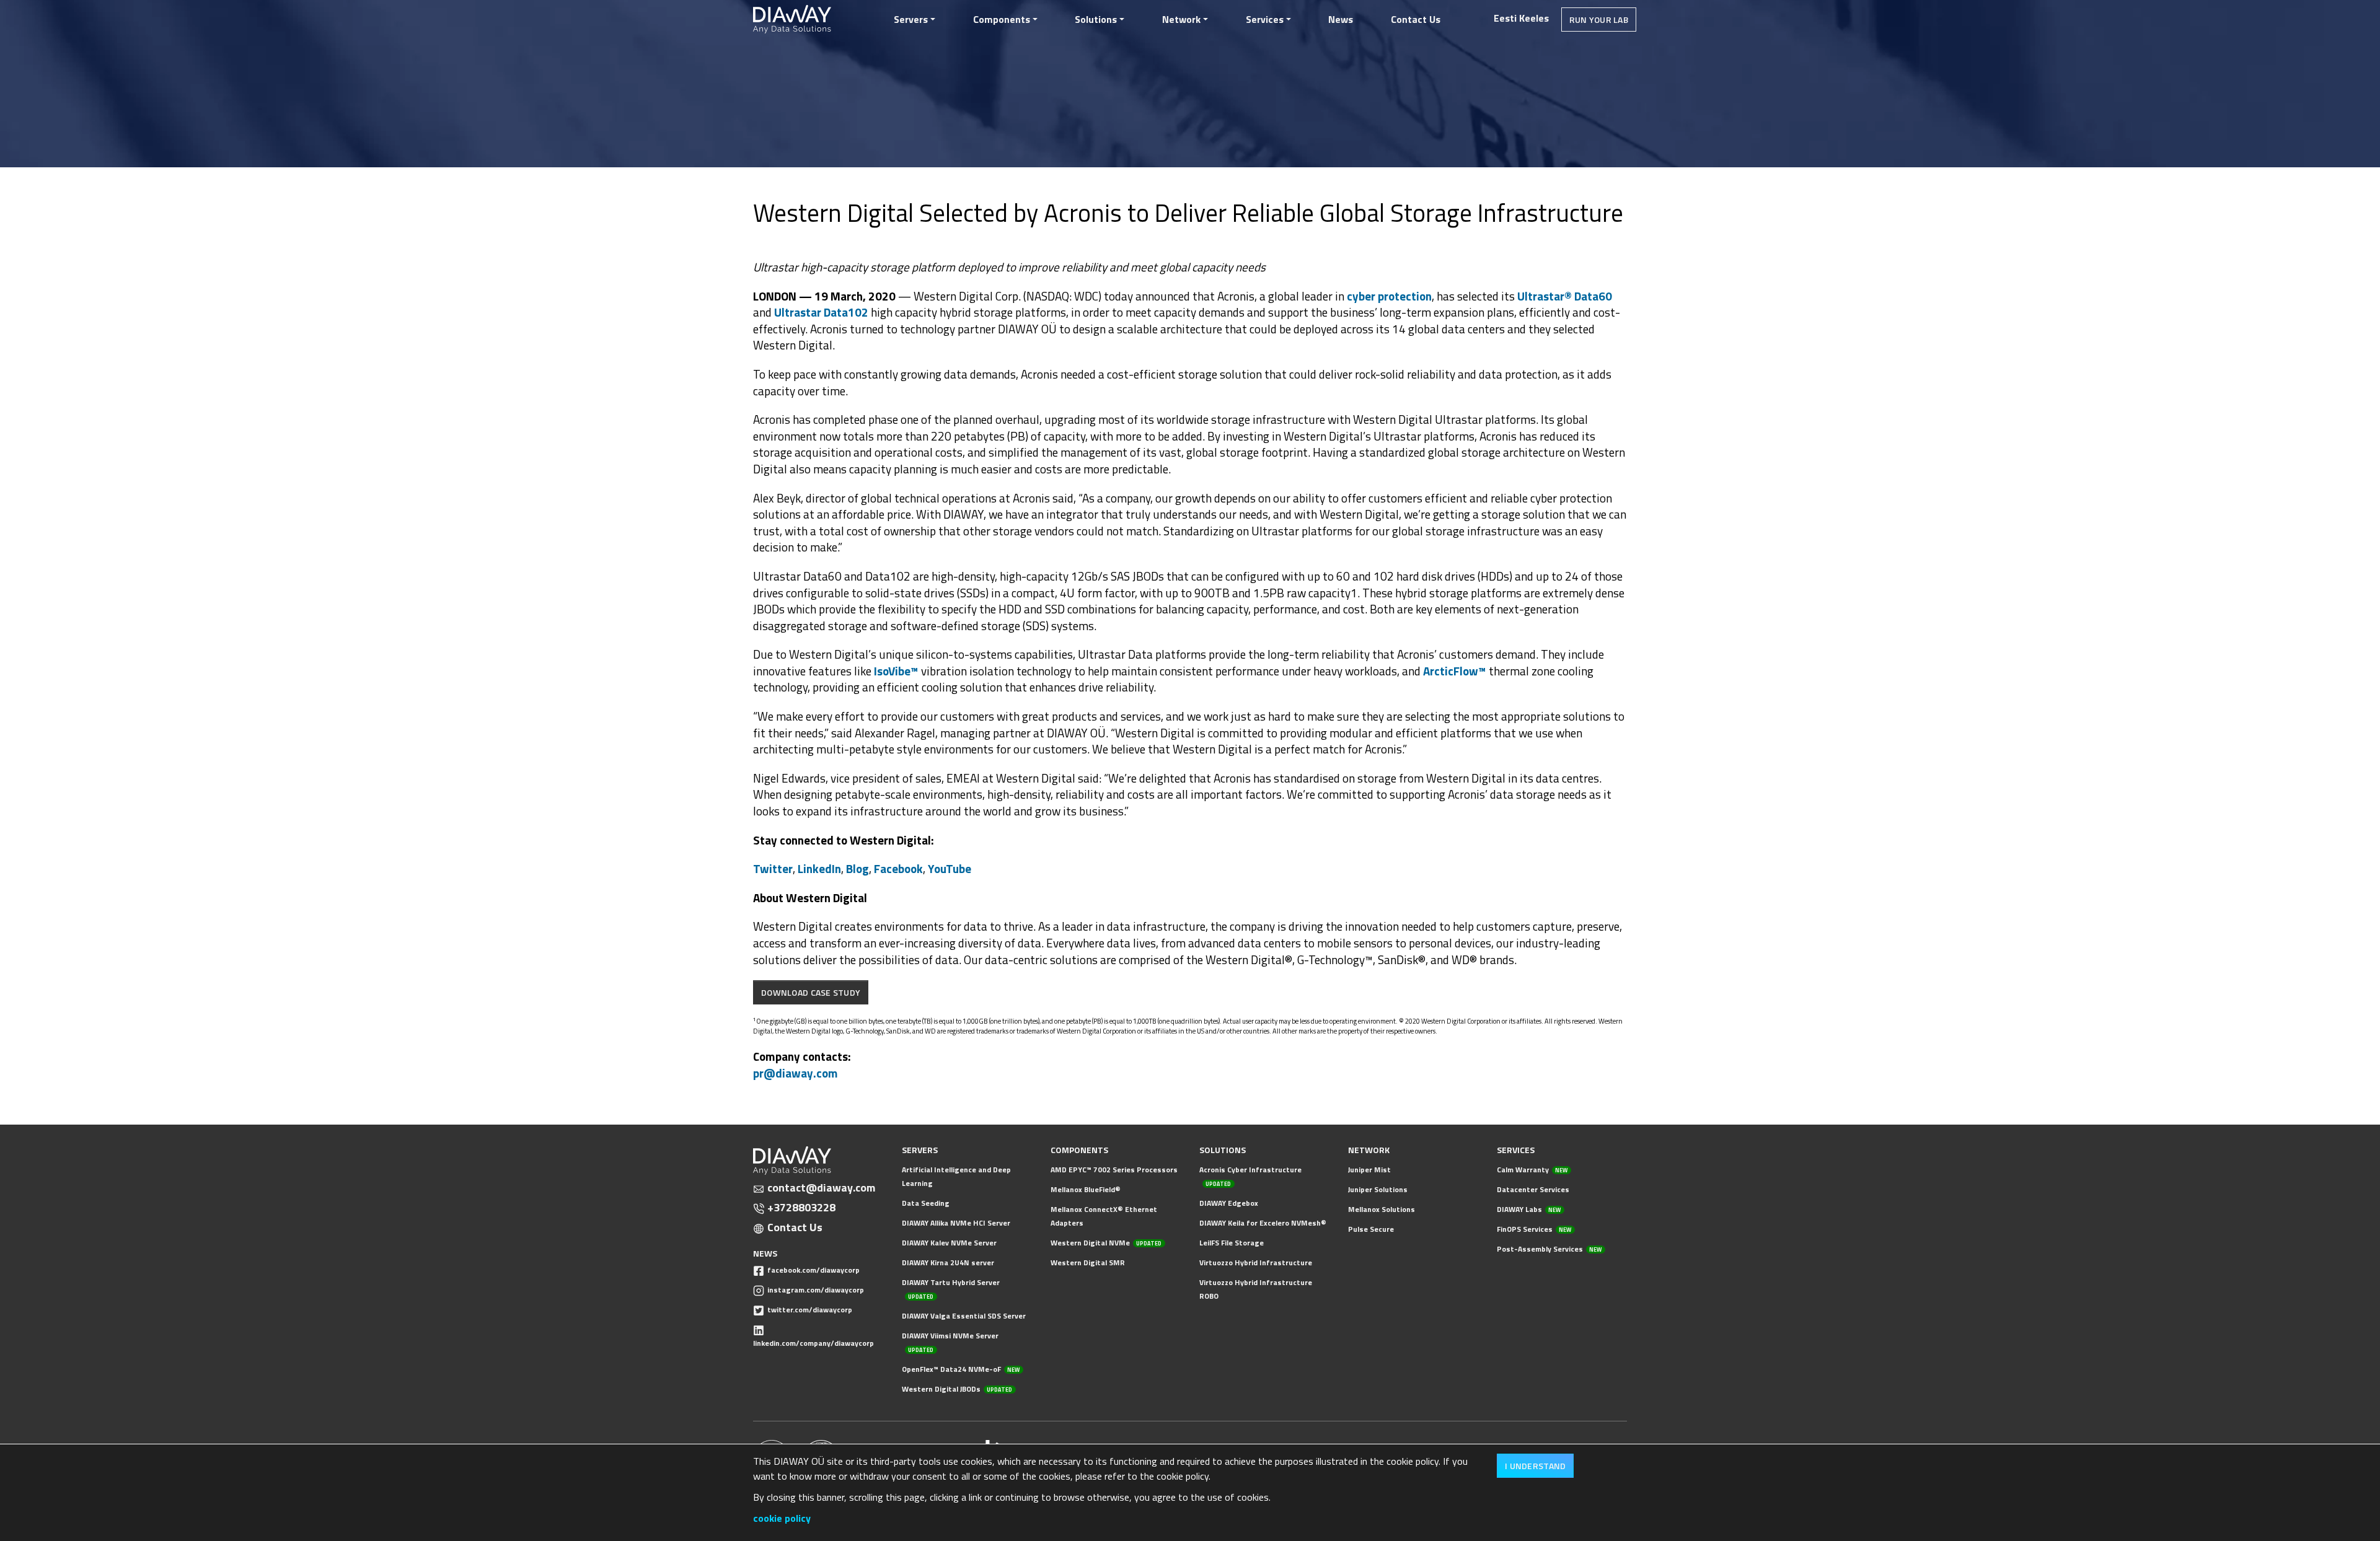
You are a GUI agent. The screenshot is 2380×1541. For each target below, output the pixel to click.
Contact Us (1416, 19)
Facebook (898, 868)
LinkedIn (819, 868)
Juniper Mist (1369, 1170)
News (1341, 19)
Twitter (773, 868)
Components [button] (1002, 19)
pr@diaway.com (796, 1073)
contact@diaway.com (821, 1188)
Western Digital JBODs (957, 1389)
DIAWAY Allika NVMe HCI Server (956, 1223)
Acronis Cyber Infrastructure (1250, 1176)
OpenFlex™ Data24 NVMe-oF (961, 1369)
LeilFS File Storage (1232, 1243)
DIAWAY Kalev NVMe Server (949, 1243)
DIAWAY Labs (1529, 1209)
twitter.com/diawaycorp (810, 1310)
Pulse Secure (1371, 1229)
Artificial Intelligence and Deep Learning (956, 1176)
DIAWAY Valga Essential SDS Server (964, 1316)
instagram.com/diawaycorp (816, 1290)
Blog (857, 868)
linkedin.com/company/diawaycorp (813, 1343)
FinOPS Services (1534, 1229)
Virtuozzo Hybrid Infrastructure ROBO (1256, 1289)
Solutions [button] (1096, 19)
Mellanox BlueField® (1086, 1189)
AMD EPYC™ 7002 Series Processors (1114, 1170)
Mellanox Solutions (1382, 1209)
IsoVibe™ (896, 671)
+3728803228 (801, 1208)
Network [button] (1181, 19)
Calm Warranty (1532, 1170)
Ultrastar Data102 (821, 312)
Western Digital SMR (1088, 1262)
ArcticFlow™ (1455, 671)
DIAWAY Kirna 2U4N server (948, 1262)
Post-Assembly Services (1549, 1249)
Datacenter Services (1533, 1189)
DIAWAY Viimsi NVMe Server (950, 1342)
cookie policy (782, 1518)
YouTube (950, 868)
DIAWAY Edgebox (1229, 1203)
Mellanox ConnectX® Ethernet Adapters (1104, 1216)
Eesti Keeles (1521, 18)
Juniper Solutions (1378, 1189)
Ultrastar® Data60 (1565, 296)
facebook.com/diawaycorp (813, 1270)
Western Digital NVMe (1106, 1243)
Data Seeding (926, 1203)
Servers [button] (911, 19)
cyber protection (1389, 296)
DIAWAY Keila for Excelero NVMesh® (1263, 1223)
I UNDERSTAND (1535, 1466)
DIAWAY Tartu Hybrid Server (951, 1289)
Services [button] (1265, 19)
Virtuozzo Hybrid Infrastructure (1256, 1262)
